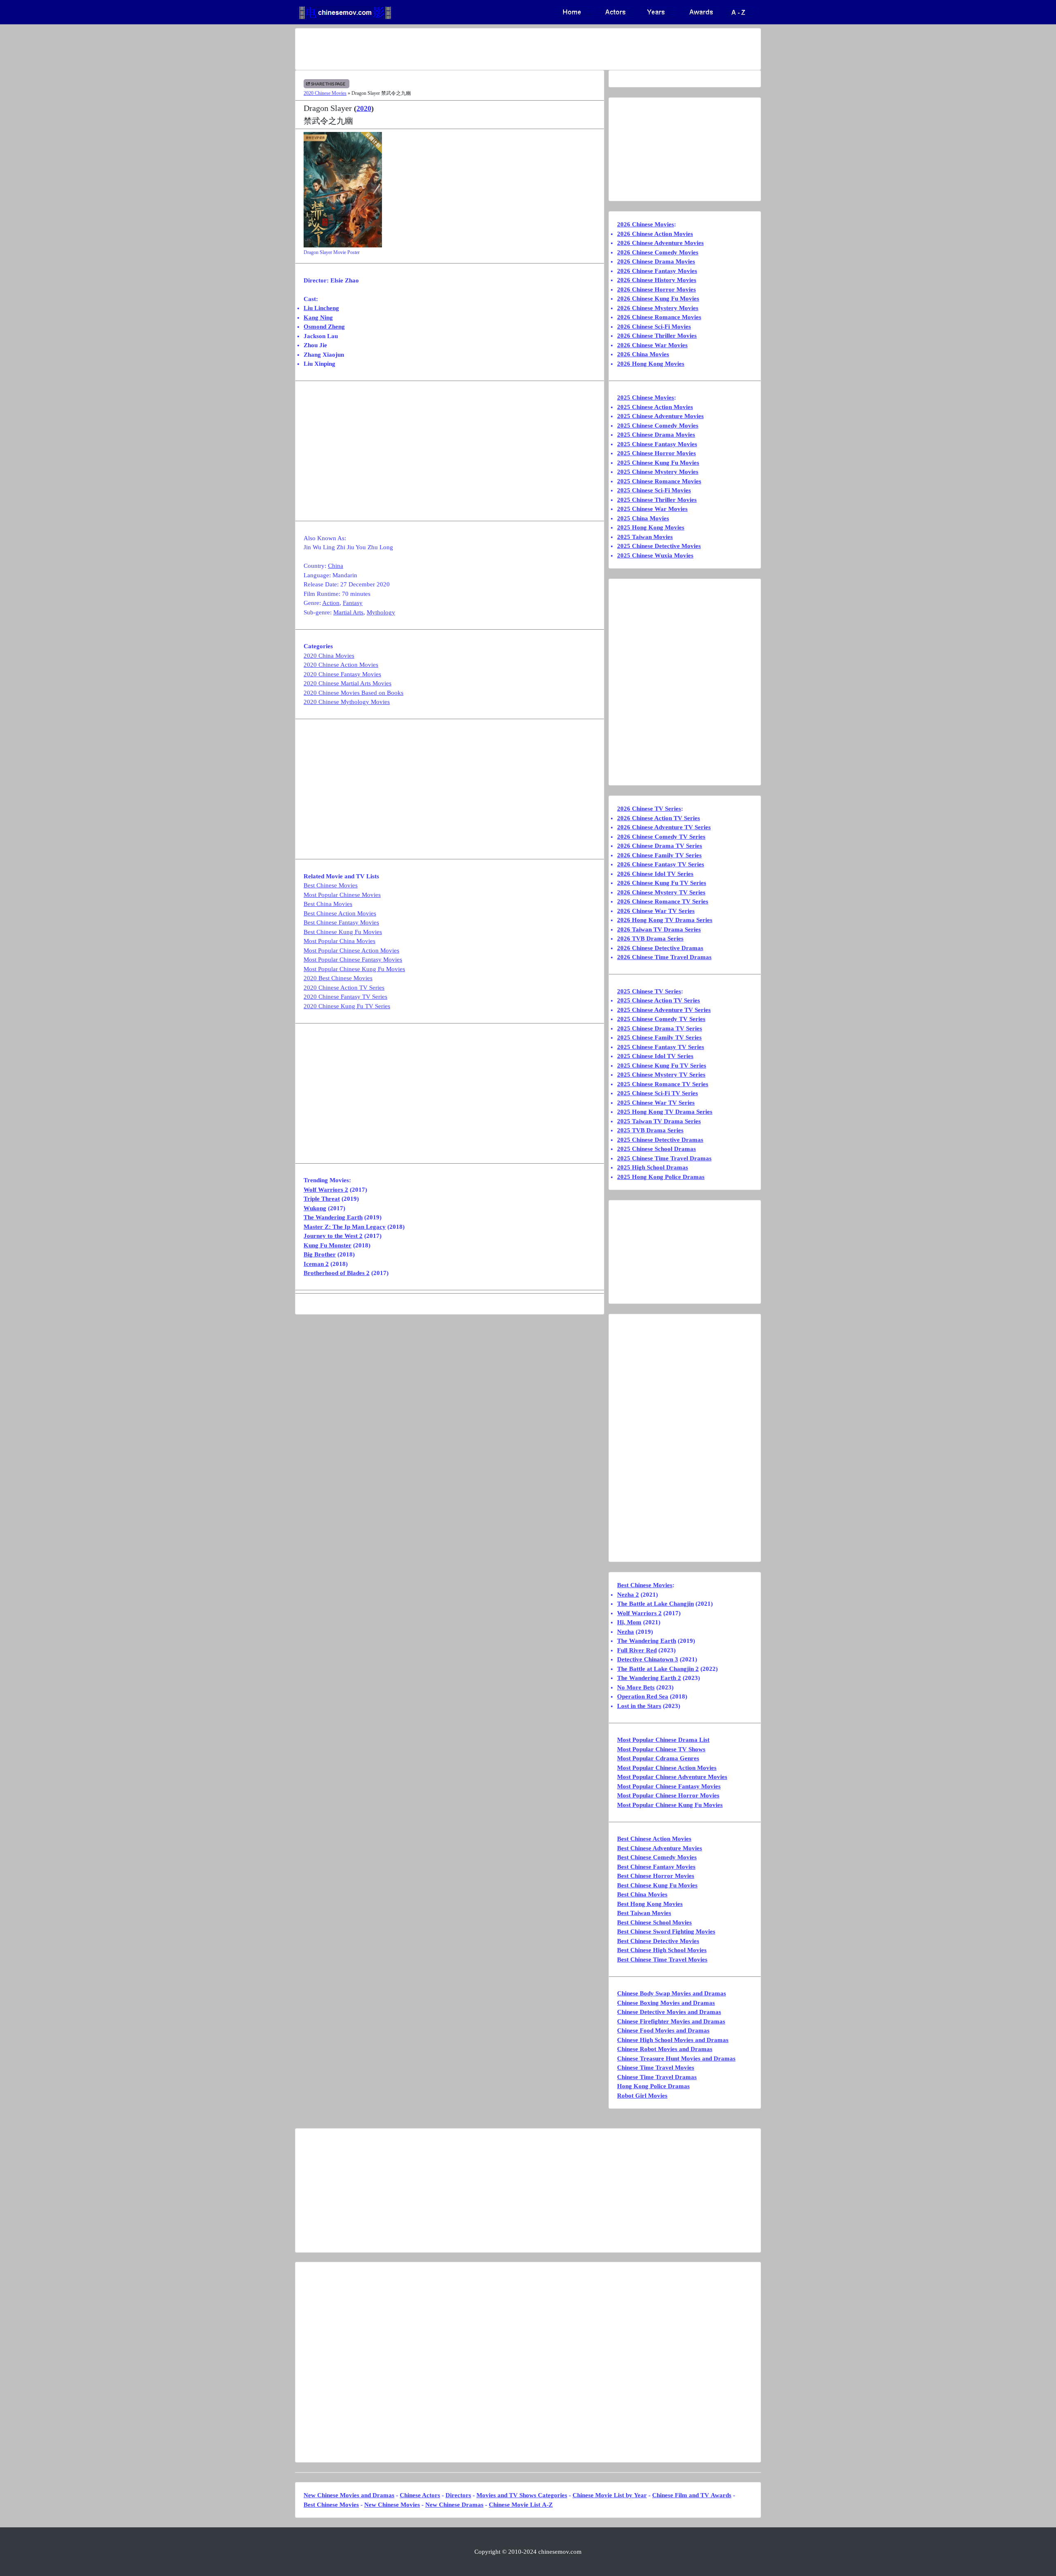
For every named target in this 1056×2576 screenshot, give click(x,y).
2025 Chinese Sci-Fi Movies (654, 490)
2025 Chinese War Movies (652, 509)
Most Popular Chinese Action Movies (351, 950)
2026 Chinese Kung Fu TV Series (662, 883)
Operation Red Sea (643, 1696)
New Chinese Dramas (454, 2505)
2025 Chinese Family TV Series (659, 1037)
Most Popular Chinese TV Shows (661, 1749)
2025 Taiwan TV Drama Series (659, 1121)
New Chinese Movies (392, 2505)
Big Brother (320, 1254)
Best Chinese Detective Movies (658, 1941)
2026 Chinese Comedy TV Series (661, 837)
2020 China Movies (329, 656)
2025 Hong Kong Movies (651, 527)
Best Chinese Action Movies (340, 913)
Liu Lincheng (321, 308)
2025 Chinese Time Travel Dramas (664, 1158)
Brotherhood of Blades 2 (337, 1273)
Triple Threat (322, 1199)
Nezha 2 (628, 1595)
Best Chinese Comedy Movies (657, 1857)
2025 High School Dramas (653, 1167)
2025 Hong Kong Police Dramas (661, 1177)
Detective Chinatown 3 (648, 1659)
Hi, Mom (629, 1622)
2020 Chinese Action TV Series (344, 988)
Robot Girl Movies (642, 2096)
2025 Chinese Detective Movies (659, 546)
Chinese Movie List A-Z (521, 2505)
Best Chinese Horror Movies (656, 1876)
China (336, 566)
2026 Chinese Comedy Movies (658, 252)
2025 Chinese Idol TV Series (655, 1056)
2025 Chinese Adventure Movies (660, 416)
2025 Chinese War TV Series (656, 1103)
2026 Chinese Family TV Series (659, 855)
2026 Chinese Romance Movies (659, 317)
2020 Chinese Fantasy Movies (342, 674)
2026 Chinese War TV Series (656, 911)
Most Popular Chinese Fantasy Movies (353, 960)
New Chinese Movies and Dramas (349, 2495)
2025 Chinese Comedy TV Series (661, 1019)
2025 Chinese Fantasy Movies (657, 444)
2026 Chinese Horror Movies (656, 289)
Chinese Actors (420, 2495)
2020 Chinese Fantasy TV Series (345, 997)
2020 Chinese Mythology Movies (347, 702)
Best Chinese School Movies (654, 1922)
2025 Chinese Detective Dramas (660, 1140)
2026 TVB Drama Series (650, 939)
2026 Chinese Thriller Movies (657, 336)
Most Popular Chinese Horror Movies (668, 1795)
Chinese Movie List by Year (610, 2495)
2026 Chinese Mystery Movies (658, 308)
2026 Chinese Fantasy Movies (657, 271)
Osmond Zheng (324, 327)
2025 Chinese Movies (646, 398)
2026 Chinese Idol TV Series (655, 874)
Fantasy (353, 603)
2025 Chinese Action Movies (655, 407)
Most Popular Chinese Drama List (663, 1740)
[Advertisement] (495, 49)
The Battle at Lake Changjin (655, 1604)
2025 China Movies (643, 518)
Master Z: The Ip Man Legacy (345, 1227)
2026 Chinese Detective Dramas (660, 948)
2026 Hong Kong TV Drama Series (665, 920)
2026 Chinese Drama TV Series (660, 846)
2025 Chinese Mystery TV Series (661, 1075)
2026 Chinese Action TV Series (659, 818)
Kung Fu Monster (328, 1245)
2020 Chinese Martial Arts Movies (348, 683)
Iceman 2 (316, 1264)
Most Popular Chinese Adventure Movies (672, 1777)
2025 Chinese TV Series (649, 991)
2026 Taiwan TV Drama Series (659, 929)
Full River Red (637, 1650)
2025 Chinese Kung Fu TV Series (662, 1066)
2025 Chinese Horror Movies (656, 453)
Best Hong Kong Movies (650, 1904)
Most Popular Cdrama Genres (658, 1758)
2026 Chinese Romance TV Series (663, 901)
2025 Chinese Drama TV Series (660, 1028)
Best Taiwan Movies (644, 1913)
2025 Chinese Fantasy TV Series (661, 1047)
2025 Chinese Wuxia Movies (655, 555)
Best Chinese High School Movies (662, 1950)
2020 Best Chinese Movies (338, 978)
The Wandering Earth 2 (649, 1678)
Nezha (626, 1632)
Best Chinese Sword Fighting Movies (666, 1931)
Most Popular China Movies (339, 941)
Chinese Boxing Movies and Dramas (666, 2003)
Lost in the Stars (639, 1706)
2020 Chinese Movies (325, 93)
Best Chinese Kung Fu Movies (343, 932)
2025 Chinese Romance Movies (659, 481)
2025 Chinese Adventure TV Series (664, 1010)
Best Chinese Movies (331, 885)
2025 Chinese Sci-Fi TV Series (658, 1093)
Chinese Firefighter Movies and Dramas (671, 2021)
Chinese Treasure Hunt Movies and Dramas (676, 2058)
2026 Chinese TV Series (649, 809)
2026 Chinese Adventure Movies (660, 243)
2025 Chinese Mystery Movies (658, 472)
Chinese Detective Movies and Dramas (669, 2012)
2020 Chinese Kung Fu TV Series (347, 1006)
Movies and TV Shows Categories (522, 2495)
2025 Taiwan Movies (645, 537)
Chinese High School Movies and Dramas (673, 2040)
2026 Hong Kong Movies (651, 364)
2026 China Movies (643, 354)
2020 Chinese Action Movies (341, 665)
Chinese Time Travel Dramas (657, 2077)
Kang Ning (318, 318)
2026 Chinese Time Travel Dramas (664, 957)
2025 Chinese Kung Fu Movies (658, 463)
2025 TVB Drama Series (650, 1130)
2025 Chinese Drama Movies (656, 435)
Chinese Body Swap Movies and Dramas (672, 1993)
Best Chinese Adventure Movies (660, 1848)
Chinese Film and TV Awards (692, 2495)
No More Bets (636, 1687)
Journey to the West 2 (333, 1236)
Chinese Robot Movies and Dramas (665, 2049)
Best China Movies (328, 904)
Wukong (315, 1208)
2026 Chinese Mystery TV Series (661, 892)
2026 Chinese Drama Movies (656, 261)
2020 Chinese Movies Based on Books (354, 693)
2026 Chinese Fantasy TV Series (661, 864)
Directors (458, 2495)
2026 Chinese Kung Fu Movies (658, 299)
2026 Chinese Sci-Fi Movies (654, 327)
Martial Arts (348, 612)
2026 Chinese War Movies (652, 345)
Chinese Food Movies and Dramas (663, 2030)
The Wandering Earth (333, 1217)
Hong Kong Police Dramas (653, 2086)
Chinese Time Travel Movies (656, 2068)
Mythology (381, 612)
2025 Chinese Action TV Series (659, 1000)
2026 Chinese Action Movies (655, 234)
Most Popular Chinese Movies (342, 895)
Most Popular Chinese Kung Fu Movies (354, 969)
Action (331, 603)
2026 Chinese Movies (646, 224)
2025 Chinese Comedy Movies (658, 426)
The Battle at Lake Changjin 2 (658, 1669)
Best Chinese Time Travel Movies (662, 1960)
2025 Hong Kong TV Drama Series (665, 1112)
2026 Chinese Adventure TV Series (664, 827)
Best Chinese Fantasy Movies (341, 922)
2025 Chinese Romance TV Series (663, 1084)
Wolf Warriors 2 (326, 1190)
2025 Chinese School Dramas (656, 1149)
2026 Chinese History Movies (657, 280)
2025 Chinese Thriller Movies (657, 500)
